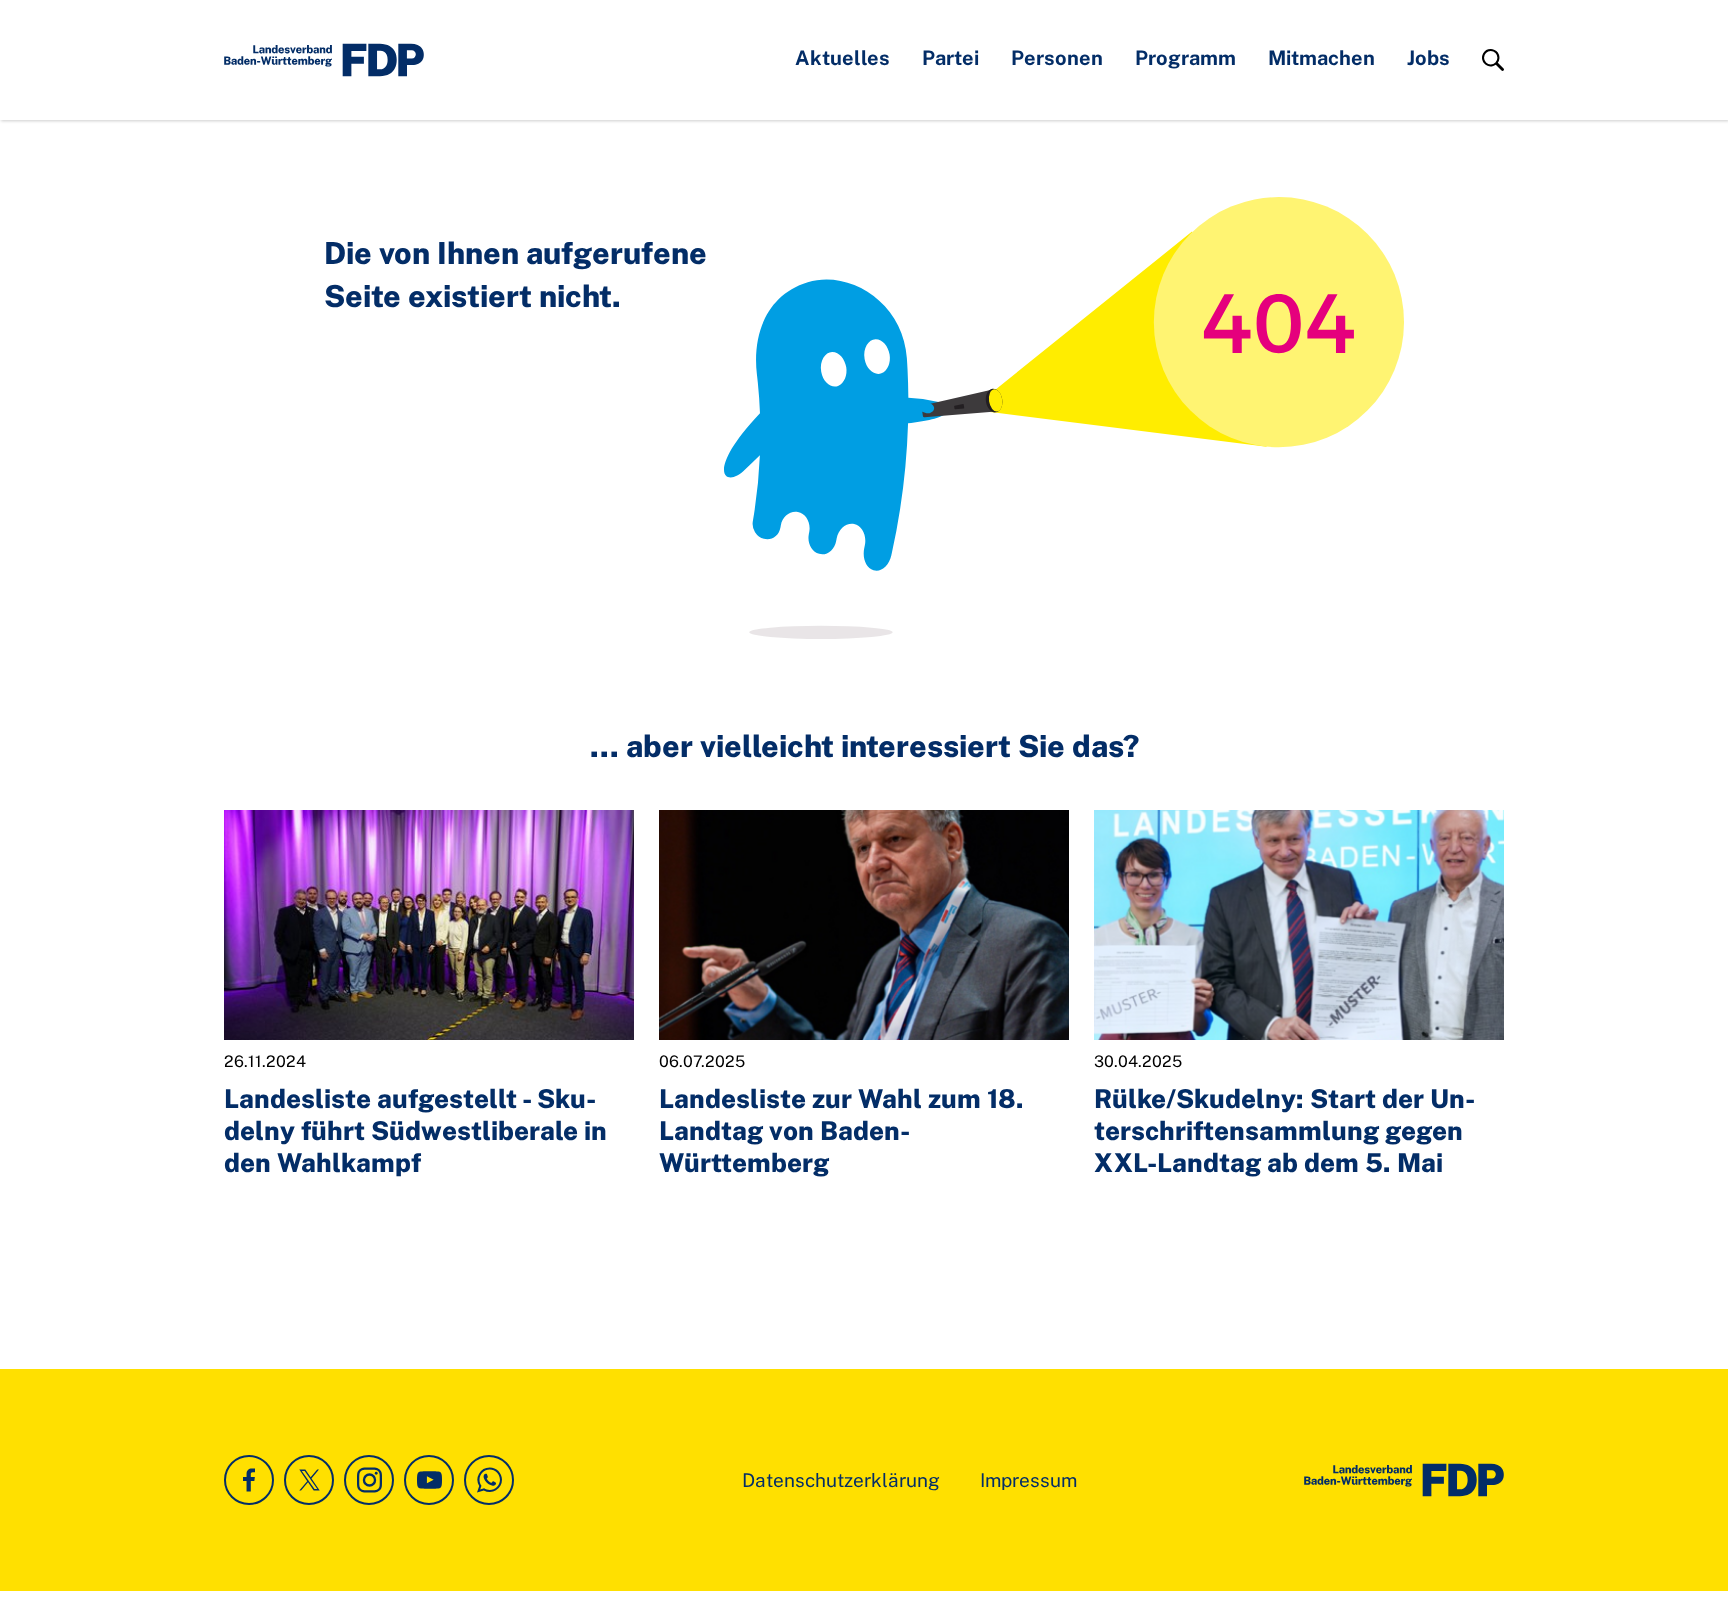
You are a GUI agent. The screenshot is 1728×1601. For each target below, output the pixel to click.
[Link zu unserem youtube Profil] (429, 1480)
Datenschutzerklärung (841, 1480)
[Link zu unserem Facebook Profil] (249, 1480)
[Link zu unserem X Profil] (309, 1480)
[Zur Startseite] (1404, 1480)
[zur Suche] (1493, 60)
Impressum (1028, 1480)
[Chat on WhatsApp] (489, 1480)
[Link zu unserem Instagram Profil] (369, 1480)
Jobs (1428, 58)
